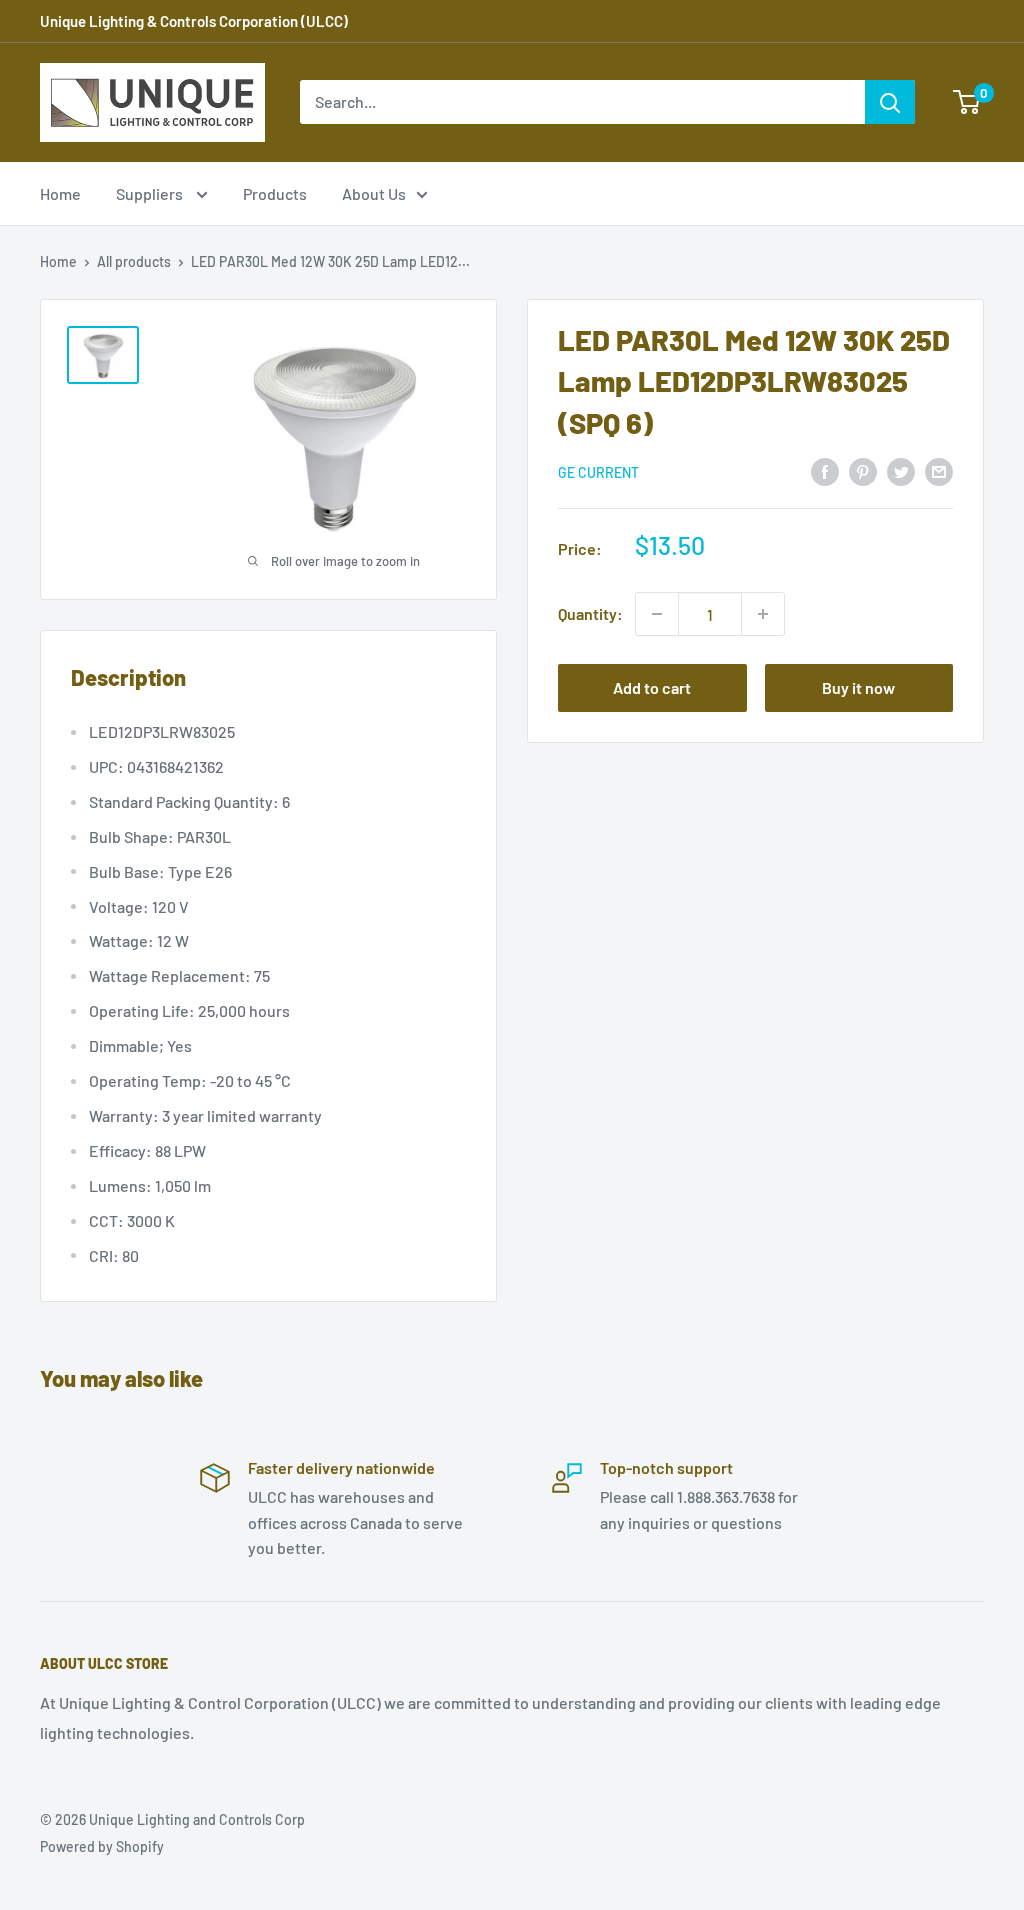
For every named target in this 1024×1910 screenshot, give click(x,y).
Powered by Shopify (102, 1846)
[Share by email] (939, 470)
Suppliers (151, 193)
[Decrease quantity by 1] (657, 614)
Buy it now (858, 687)
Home (60, 193)
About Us (374, 193)
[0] (967, 102)
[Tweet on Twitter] (901, 470)
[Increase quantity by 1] (763, 614)
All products (134, 261)
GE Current (598, 472)
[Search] (890, 102)
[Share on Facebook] (825, 470)
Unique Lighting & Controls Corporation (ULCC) (194, 21)
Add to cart (652, 687)
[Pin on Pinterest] (863, 470)
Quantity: (590, 613)
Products (275, 193)
